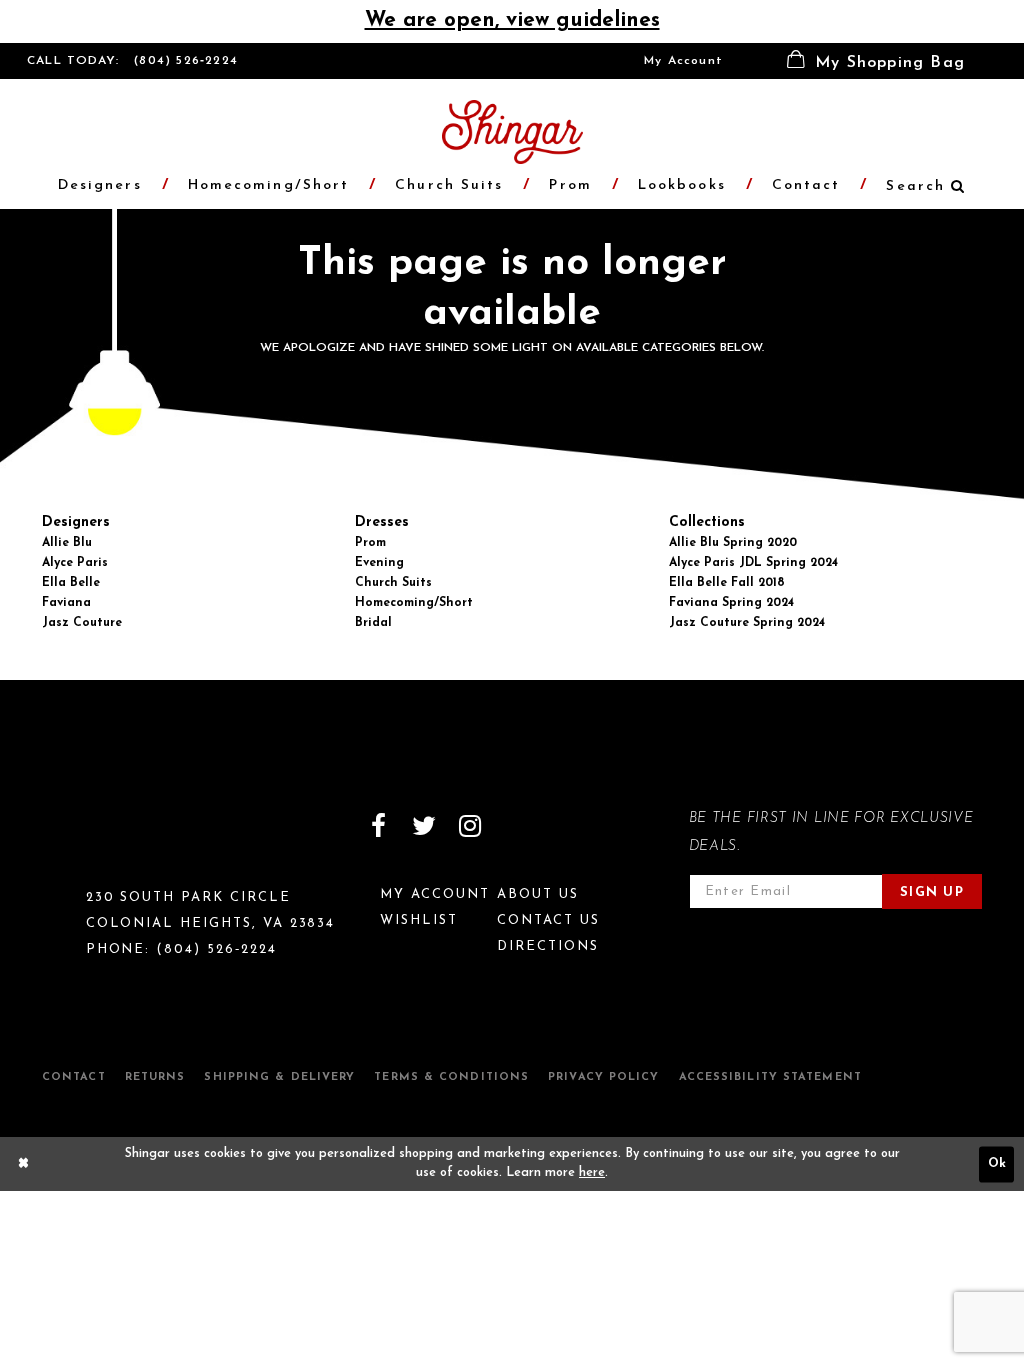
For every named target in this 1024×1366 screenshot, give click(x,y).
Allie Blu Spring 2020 (733, 543)
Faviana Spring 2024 (731, 603)
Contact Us (548, 920)
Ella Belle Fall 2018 (727, 583)
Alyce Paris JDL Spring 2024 (753, 563)
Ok (997, 1164)
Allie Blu (67, 543)
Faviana (66, 603)
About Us (538, 894)
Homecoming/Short (414, 603)
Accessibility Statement (770, 1077)
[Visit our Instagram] (470, 826)
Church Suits (393, 583)
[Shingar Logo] (113, 839)
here (592, 1173)
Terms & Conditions (451, 1077)
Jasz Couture (82, 623)
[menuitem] (683, 61)
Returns (155, 1077)
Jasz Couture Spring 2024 (747, 623)
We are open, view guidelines (512, 20)
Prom (370, 543)
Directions (548, 946)
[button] (876, 61)
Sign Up (932, 892)
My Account (683, 61)
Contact (74, 1077)
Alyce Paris (75, 563)
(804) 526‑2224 (186, 61)
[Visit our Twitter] (424, 826)
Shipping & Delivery (279, 1077)
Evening (379, 563)
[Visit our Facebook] (378, 826)
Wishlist (419, 920)
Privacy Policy (603, 1077)
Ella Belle (71, 583)
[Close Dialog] (24, 1164)
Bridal (373, 623)
